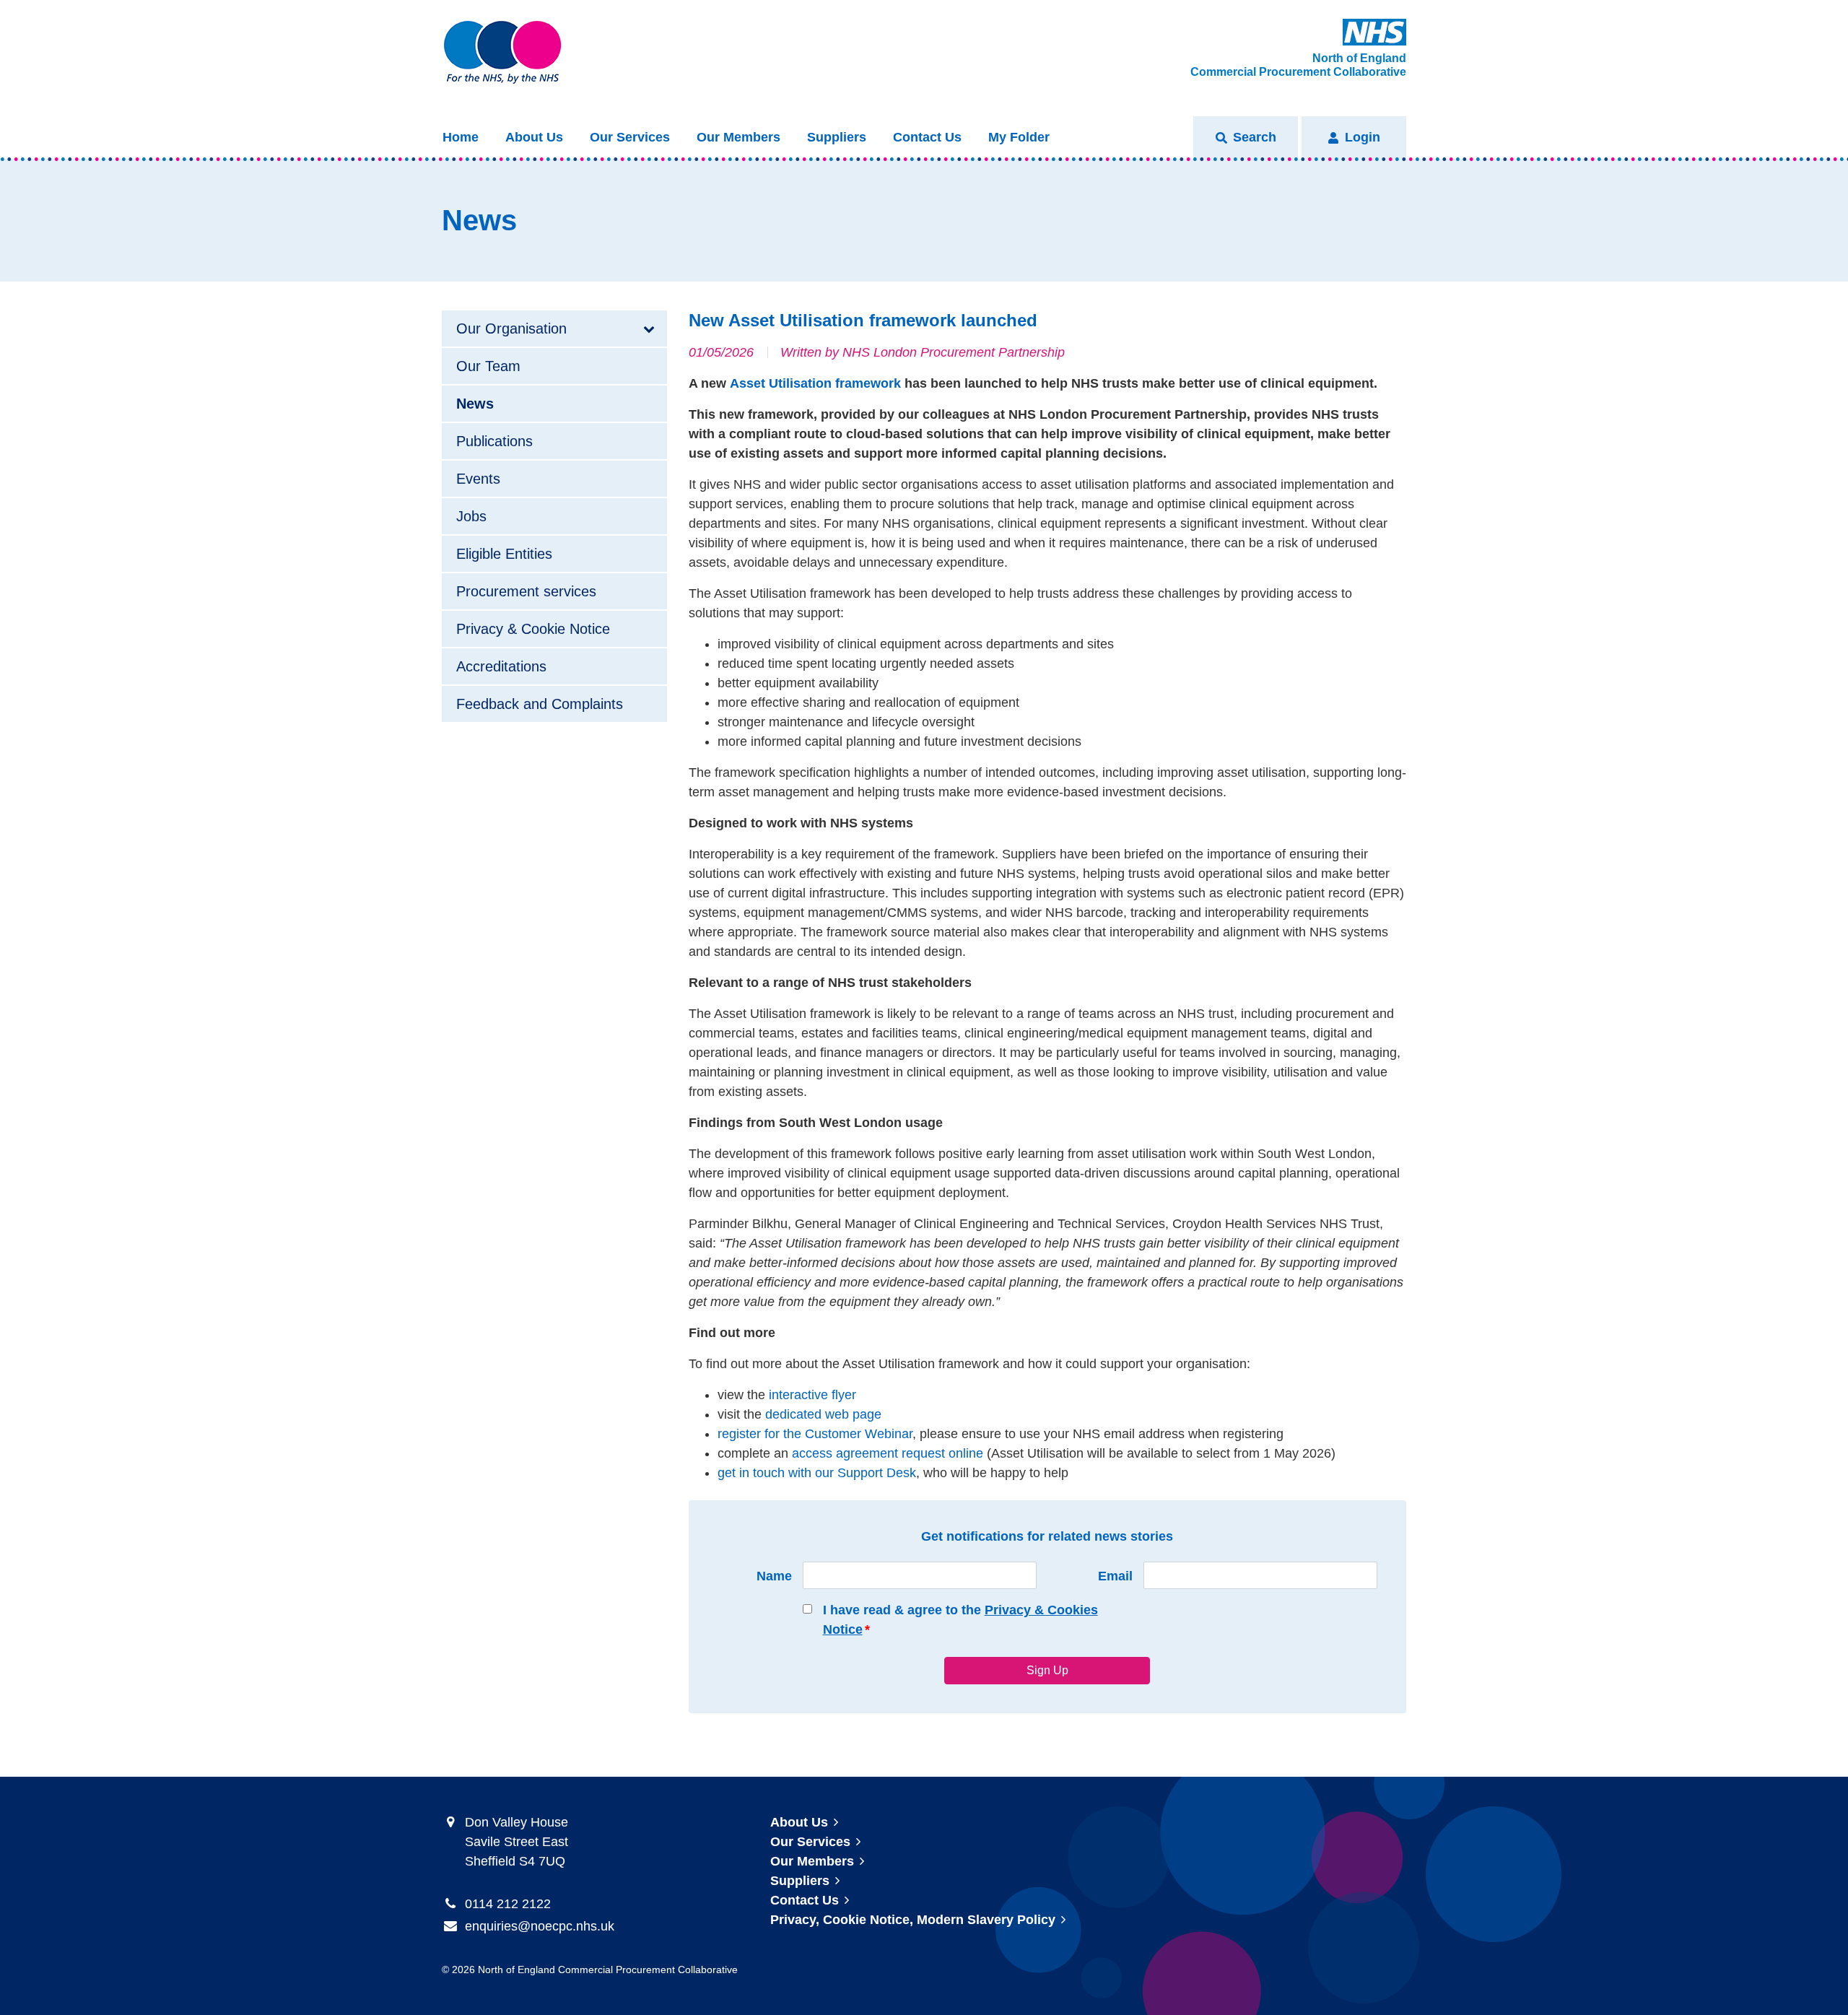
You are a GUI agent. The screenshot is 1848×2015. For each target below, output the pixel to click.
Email (1115, 1576)
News (475, 404)
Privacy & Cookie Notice (533, 629)
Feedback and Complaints (540, 704)
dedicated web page (823, 1414)
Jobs (471, 516)
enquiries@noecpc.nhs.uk (540, 1926)
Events (478, 479)
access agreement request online (888, 1453)
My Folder (1019, 137)
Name (774, 1576)
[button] (1246, 138)
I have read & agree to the (960, 1620)
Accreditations (501, 666)
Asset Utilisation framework (815, 383)
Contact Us (927, 137)
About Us (534, 137)
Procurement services (526, 591)
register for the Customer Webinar (815, 1434)
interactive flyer (812, 1395)
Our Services (630, 137)
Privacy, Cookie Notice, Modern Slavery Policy (913, 1920)
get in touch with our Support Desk (817, 1473)
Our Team (488, 366)
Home (461, 137)
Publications (494, 441)
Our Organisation (511, 328)
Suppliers (837, 137)
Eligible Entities (504, 554)
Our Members (738, 137)
